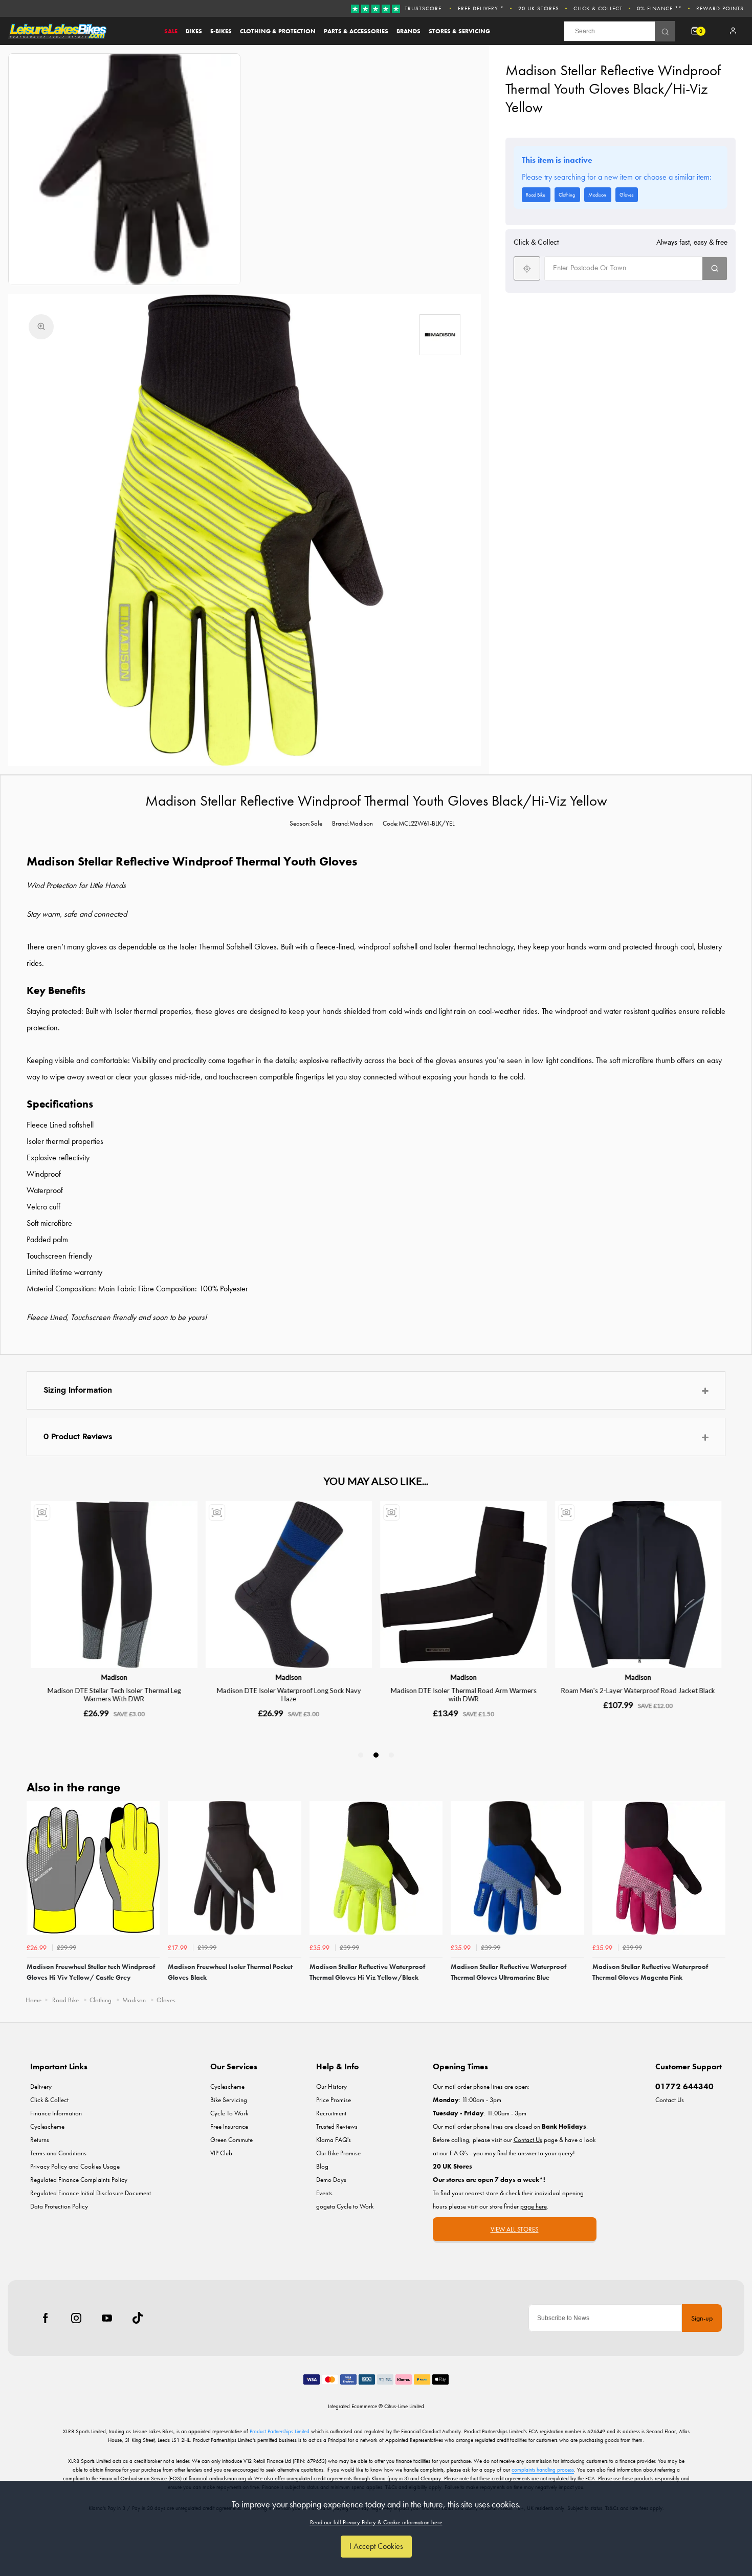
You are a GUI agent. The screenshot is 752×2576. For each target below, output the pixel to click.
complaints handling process (543, 2470)
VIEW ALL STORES (515, 2229)
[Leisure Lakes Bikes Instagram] (76, 2318)
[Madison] (440, 335)
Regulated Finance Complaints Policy (79, 2180)
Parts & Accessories (356, 31)
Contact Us (670, 2100)
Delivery (41, 2086)
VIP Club (221, 2153)
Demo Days (331, 2180)
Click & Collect (598, 8)
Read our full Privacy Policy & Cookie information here (376, 2522)
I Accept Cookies (376, 2546)
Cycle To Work (229, 2113)
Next (716, 1895)
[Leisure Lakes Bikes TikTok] (138, 2318)
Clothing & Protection (278, 31)
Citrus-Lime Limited (404, 2406)
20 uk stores (539, 8)
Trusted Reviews (337, 2126)
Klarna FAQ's (334, 2140)
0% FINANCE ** (659, 8)
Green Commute (231, 2140)
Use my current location (527, 268)
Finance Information (56, 2113)
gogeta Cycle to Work (345, 2206)
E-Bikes (221, 31)
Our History (331, 2086)
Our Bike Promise (338, 2153)
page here (534, 2206)
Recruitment (331, 2113)
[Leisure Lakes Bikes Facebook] (46, 2318)
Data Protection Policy (59, 2206)
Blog (322, 2166)
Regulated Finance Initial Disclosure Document (91, 2193)
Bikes (194, 31)
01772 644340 (684, 2086)
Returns (40, 2140)
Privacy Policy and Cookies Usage (75, 2166)
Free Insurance (229, 2126)
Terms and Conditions (58, 2153)
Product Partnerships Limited (280, 2431)
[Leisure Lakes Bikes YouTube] (107, 2318)
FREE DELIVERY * (481, 8)
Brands (408, 31)
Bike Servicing (229, 2100)
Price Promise (334, 2100)
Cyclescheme (47, 2126)
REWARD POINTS (720, 8)
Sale (171, 31)
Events (324, 2193)
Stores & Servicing (459, 31)
